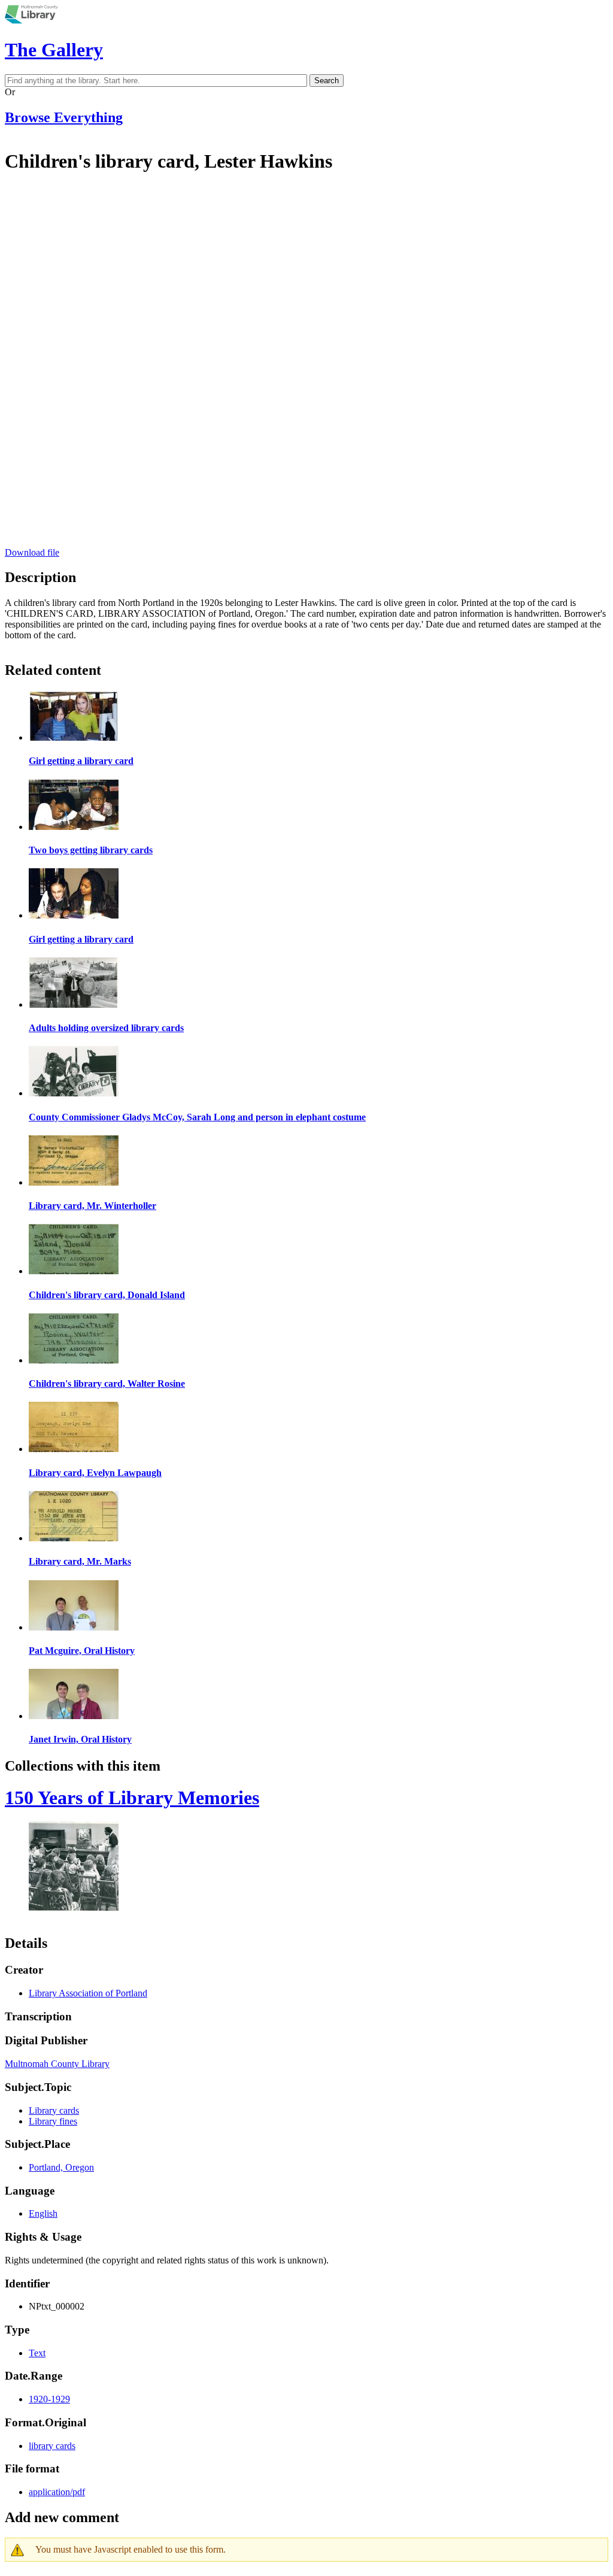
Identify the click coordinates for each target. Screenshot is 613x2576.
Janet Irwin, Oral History (80, 1739)
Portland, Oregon (61, 2167)
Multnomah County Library (57, 2064)
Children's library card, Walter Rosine (107, 1384)
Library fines (53, 2121)
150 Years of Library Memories (132, 1798)
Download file (32, 552)
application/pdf (57, 2492)
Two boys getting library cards (91, 850)
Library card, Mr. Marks (80, 1561)
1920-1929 (49, 2399)
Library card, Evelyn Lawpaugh (95, 1473)
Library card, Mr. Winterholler (92, 1206)
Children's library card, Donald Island (107, 1295)
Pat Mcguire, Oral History (82, 1651)
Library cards (54, 2110)
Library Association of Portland (88, 1993)
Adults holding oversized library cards (106, 1028)
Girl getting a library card (81, 761)
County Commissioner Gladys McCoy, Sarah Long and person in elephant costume (197, 1117)
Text (37, 2353)
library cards (52, 2446)
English (43, 2213)
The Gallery (54, 50)
